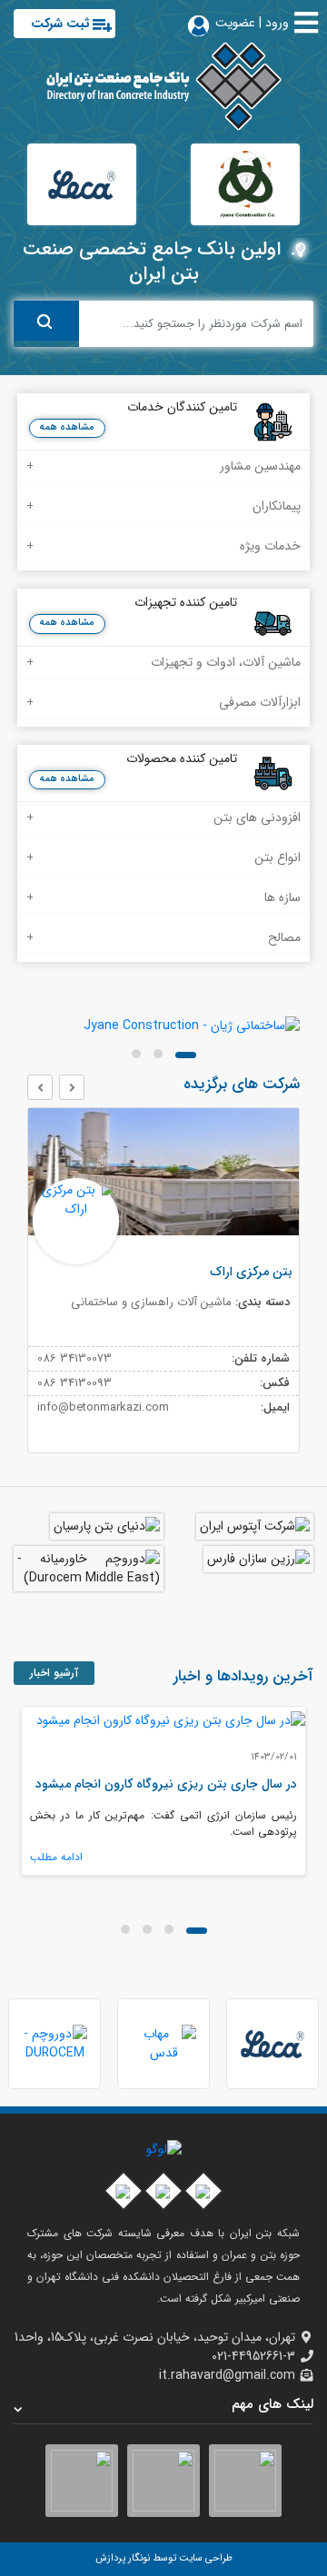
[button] (186, 1055)
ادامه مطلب (56, 1857)
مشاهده (67, 466)
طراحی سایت (204, 2558)
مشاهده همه (67, 427)
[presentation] (72, 1087)
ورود (277, 23)
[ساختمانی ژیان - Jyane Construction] (163, 1026)
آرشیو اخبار (54, 1673)
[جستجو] (46, 321)
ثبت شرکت (60, 24)
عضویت (235, 23)
